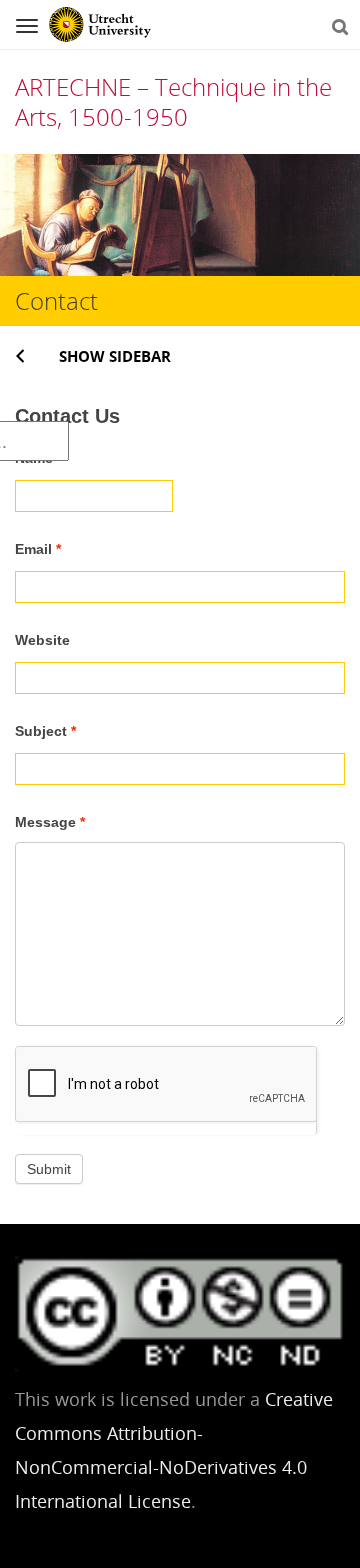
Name (38, 458)
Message (50, 822)
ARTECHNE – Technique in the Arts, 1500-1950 (173, 101)
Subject (45, 731)
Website (42, 640)
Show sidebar (115, 356)
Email (38, 549)
